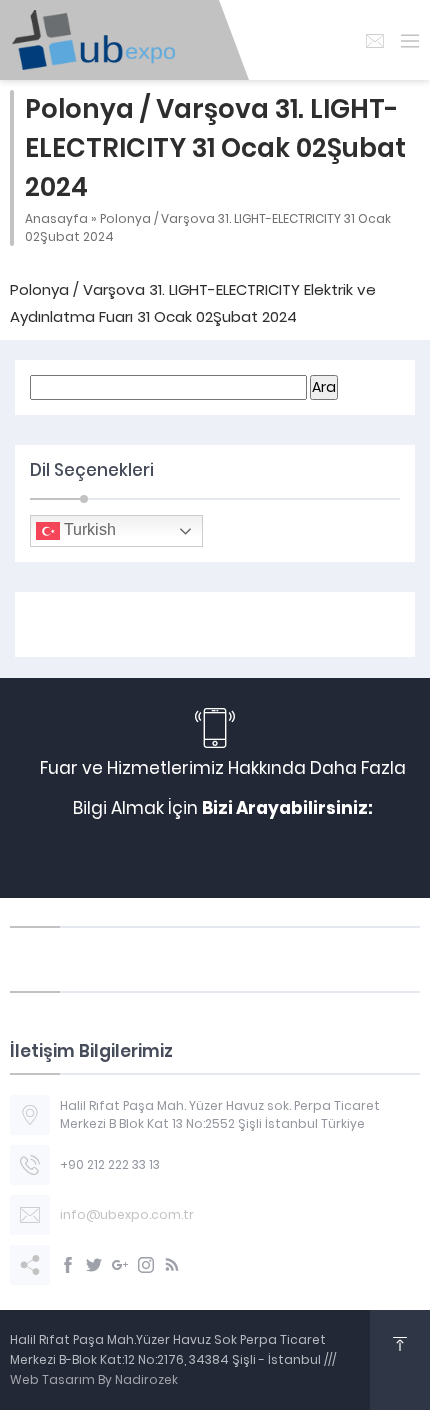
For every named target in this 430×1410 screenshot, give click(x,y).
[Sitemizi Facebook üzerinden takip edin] (68, 1265)
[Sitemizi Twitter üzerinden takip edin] (94, 1265)
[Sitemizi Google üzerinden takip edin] (120, 1265)
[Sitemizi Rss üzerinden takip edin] (172, 1265)
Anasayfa (56, 218)
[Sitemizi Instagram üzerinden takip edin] (146, 1265)
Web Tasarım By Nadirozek (94, 1379)
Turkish (88, 529)
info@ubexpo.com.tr (127, 1214)
